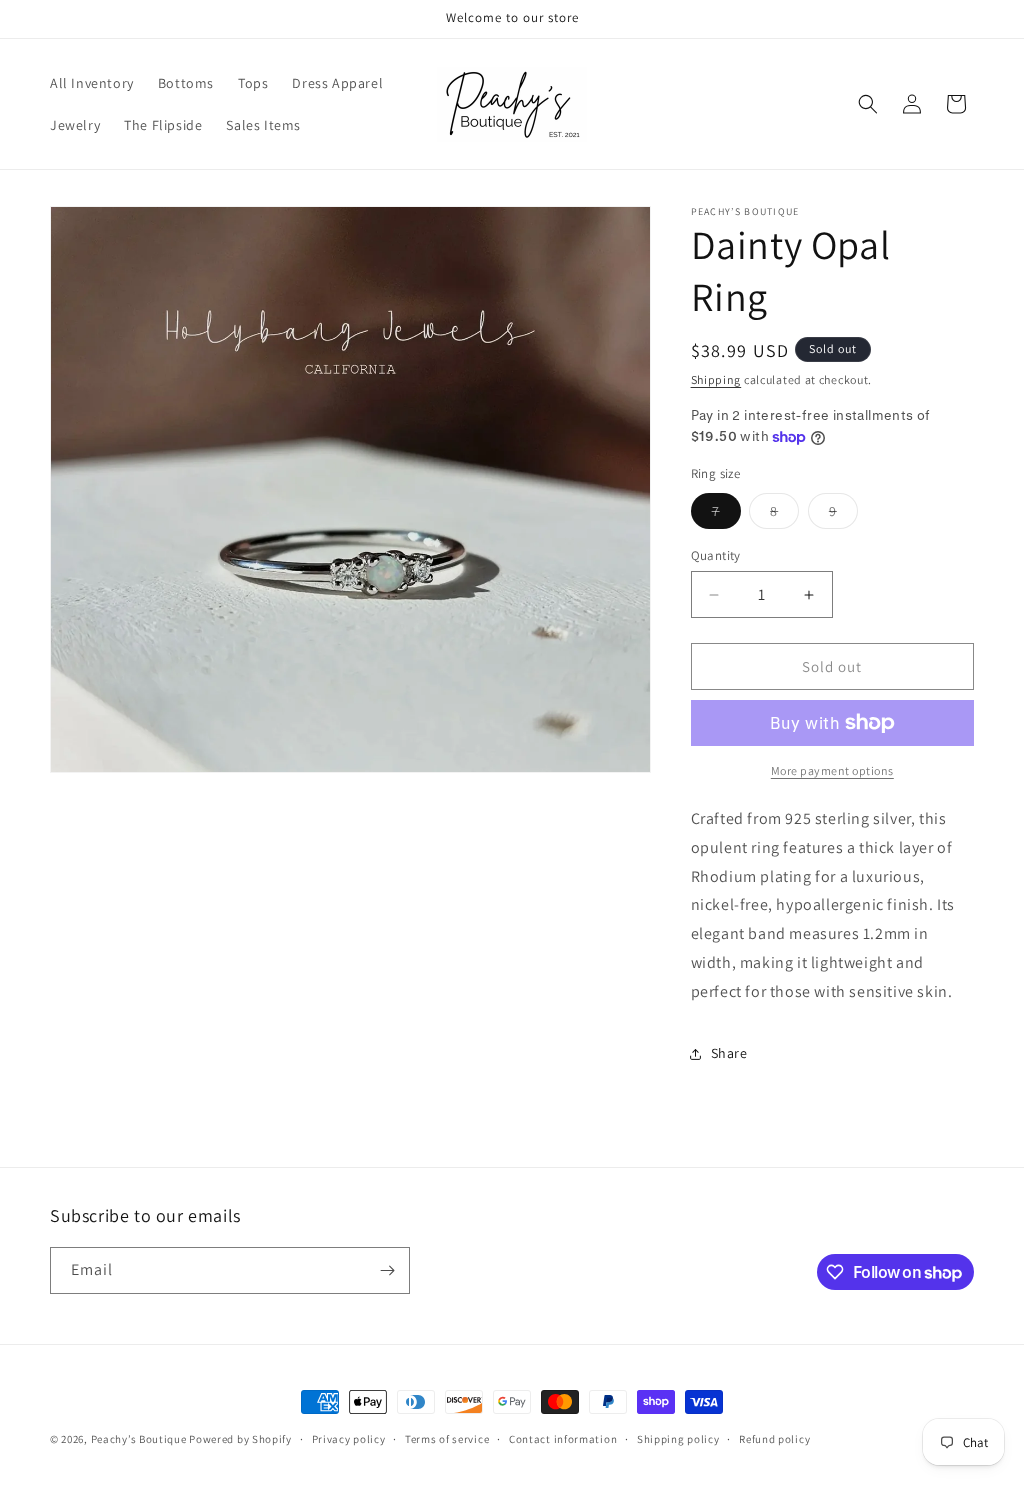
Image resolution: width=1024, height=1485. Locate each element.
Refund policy (774, 1439)
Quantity (716, 555)
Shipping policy (678, 1439)
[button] (868, 104)
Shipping (716, 379)
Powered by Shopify (240, 1439)
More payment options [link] (832, 770)
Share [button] (729, 1053)
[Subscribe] (387, 1270)
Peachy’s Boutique (139, 1439)
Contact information (563, 1439)
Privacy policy (349, 1439)
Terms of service (447, 1439)
